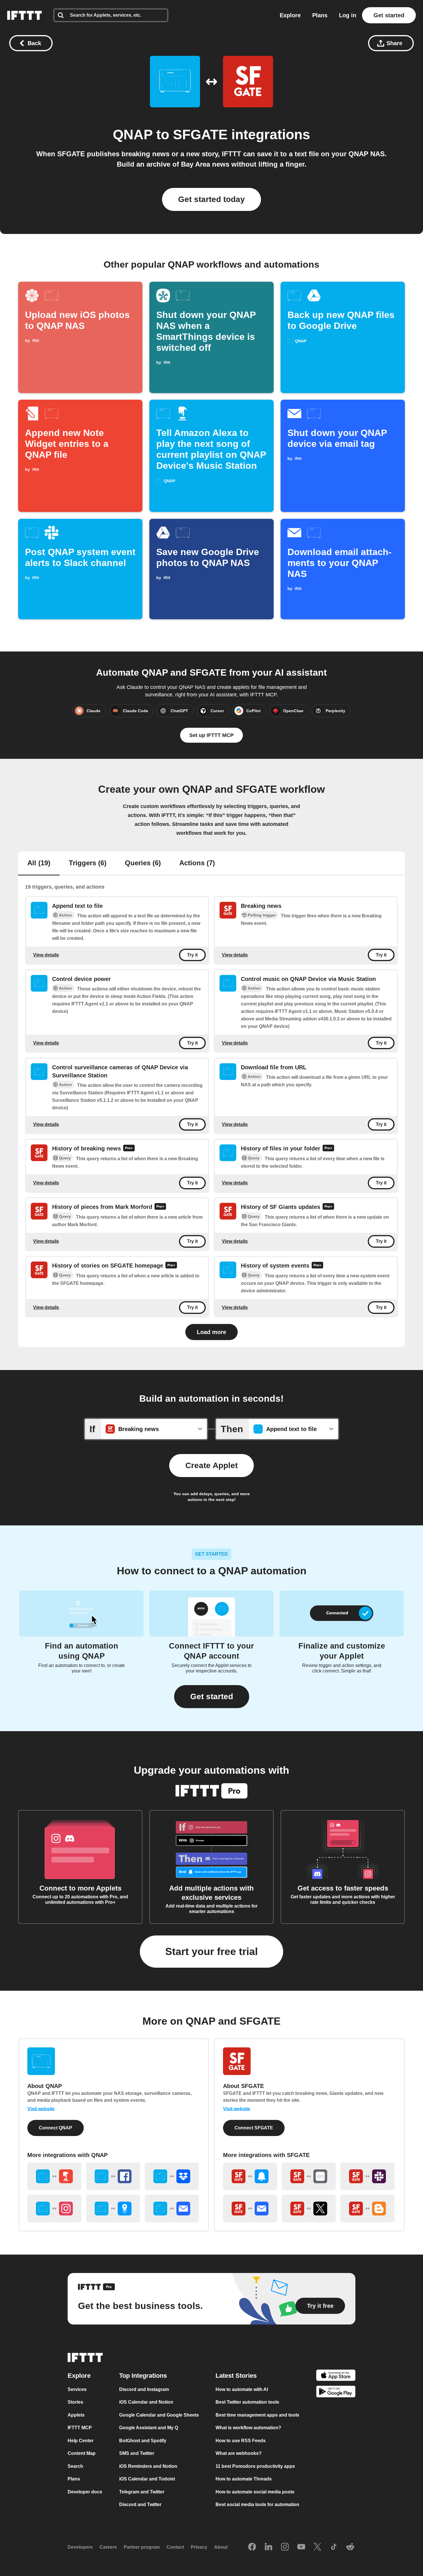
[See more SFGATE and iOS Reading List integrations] (309, 2176)
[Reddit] (350, 2547)
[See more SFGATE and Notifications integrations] (250, 2176)
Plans (320, 15)
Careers (108, 2547)
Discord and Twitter (140, 2504)
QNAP (133, 135)
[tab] (39, 864)
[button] (212, 1697)
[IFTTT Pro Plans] (129, 1149)
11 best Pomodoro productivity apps (255, 2466)
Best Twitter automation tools (247, 2402)
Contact (175, 2547)
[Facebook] (252, 2547)
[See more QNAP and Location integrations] (113, 2209)
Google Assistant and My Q (149, 2428)
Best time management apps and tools (257, 2415)
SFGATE (200, 135)
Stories (75, 2402)
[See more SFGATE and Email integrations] (250, 2209)
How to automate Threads (244, 2479)
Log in (348, 15)
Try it (192, 955)
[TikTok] (334, 2547)
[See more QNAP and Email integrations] (172, 2209)
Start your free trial (211, 1951)
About (221, 2547)
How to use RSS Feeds (241, 2441)
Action (65, 915)
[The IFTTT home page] (24, 15)
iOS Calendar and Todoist (147, 2479)
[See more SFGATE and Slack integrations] (367, 2176)
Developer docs (85, 2492)
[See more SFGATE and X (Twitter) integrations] (309, 2209)
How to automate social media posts (255, 2492)
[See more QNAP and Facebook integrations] (113, 2176)
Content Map (82, 2453)
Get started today (211, 199)
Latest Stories (236, 2376)
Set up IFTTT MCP (211, 735)
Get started (389, 15)
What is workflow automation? (248, 2428)
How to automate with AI (242, 2389)
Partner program (142, 2547)
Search (75, 2466)
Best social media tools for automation (257, 2504)
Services (77, 2389)
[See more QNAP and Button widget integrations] (54, 2176)
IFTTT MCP (80, 2428)
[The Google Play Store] (336, 2393)
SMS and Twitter (137, 2453)
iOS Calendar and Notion (146, 2402)
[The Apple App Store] (336, 2376)
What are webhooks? (239, 2453)
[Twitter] (317, 2547)
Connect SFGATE (254, 2128)
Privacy (199, 2547)
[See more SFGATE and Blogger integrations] (367, 2209)
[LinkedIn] (268, 2547)
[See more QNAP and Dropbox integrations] (172, 2176)
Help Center (81, 2441)
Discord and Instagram (144, 2389)
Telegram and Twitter (142, 2492)
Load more (211, 1332)
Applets (76, 2415)
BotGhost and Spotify (143, 2441)
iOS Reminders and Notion (148, 2466)
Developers (80, 2547)
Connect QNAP (56, 2128)
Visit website (41, 2109)
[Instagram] (285, 2547)
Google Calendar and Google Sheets (159, 2415)
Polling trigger (262, 915)
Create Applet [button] (211, 1465)
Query (65, 1158)
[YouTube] (301, 2547)
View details (46, 955)
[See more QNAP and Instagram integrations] (54, 2209)
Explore (290, 15)
